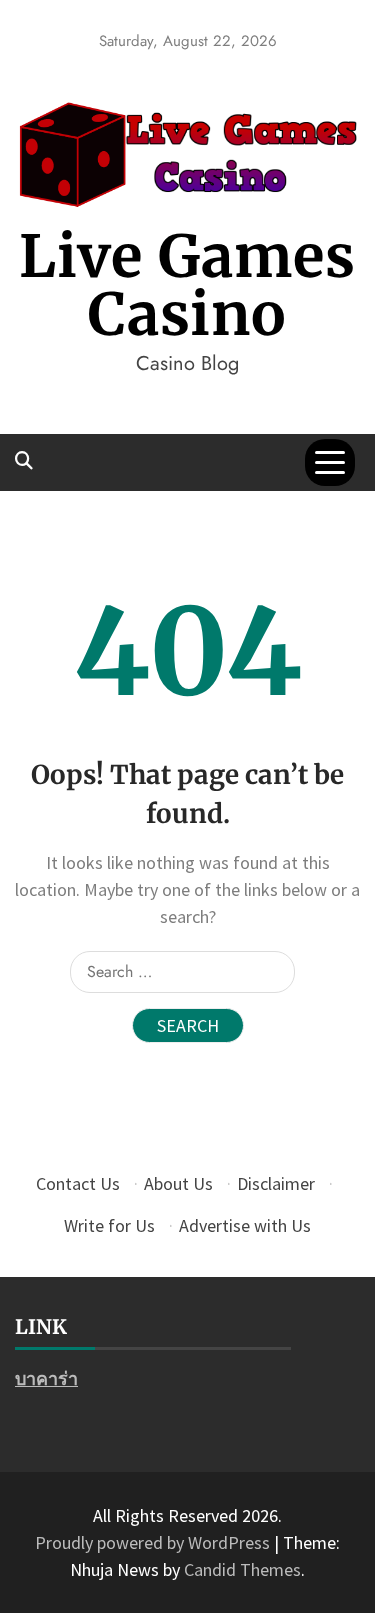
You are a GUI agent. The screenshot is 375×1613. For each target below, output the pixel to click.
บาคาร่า (46, 1378)
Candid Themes (242, 1569)
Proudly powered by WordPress (154, 1542)
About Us (178, 1183)
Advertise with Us (245, 1225)
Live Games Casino (187, 285)
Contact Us (78, 1183)
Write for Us (109, 1225)
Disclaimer (276, 1183)
